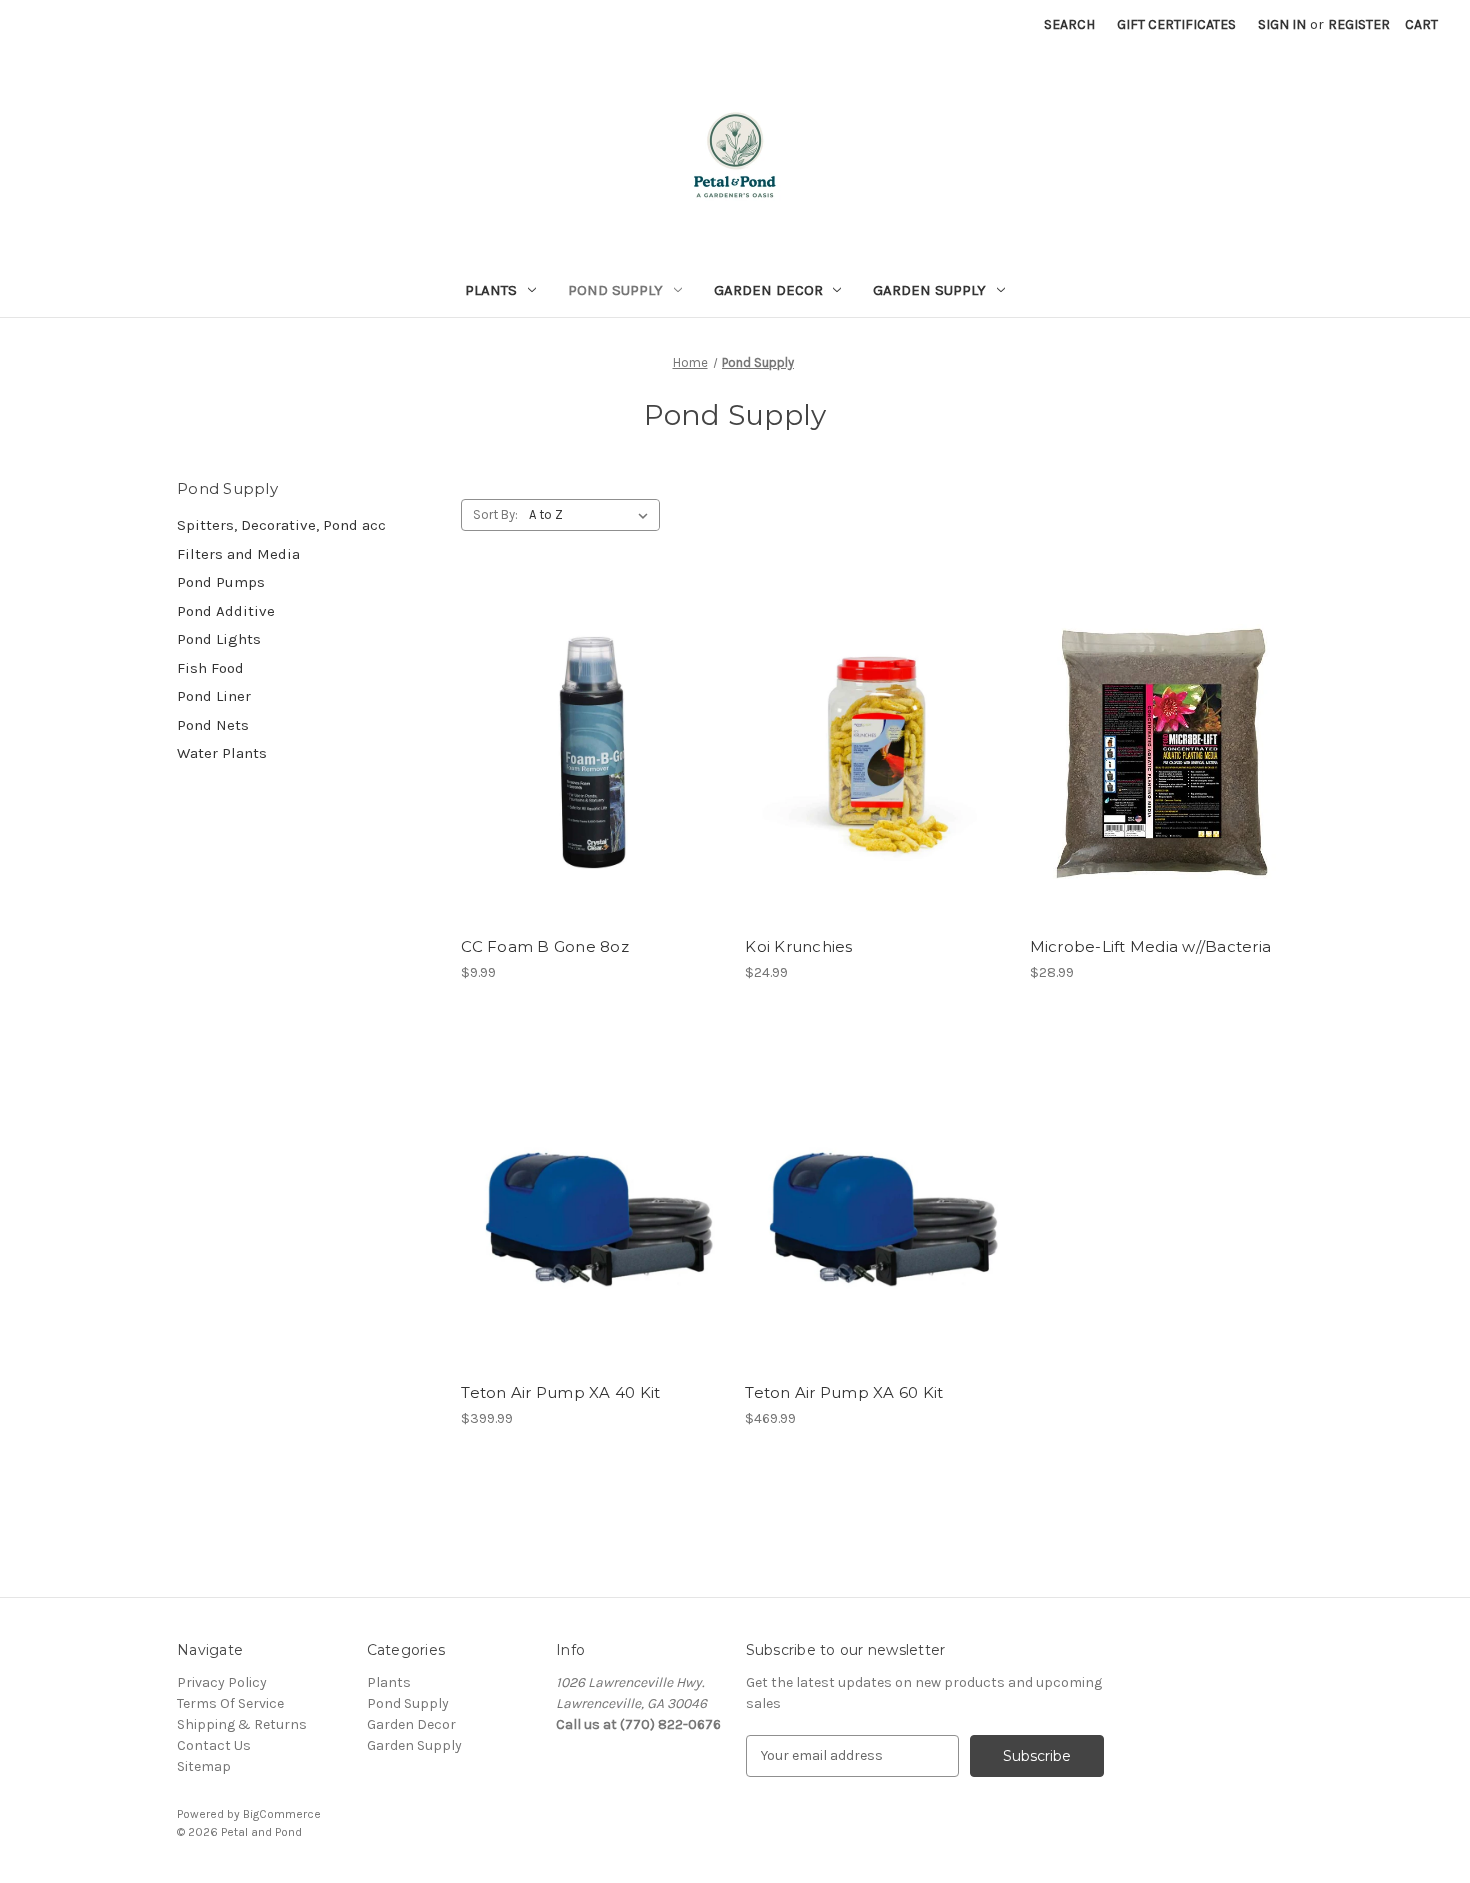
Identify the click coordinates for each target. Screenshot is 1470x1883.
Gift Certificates (1176, 24)
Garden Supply (929, 290)
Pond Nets (213, 725)
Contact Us (214, 1745)
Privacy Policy (222, 1682)
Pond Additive (226, 611)
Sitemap (204, 1766)
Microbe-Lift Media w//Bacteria (1151, 946)
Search (1069, 24)
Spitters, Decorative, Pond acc (281, 525)
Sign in (1282, 24)
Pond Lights (219, 639)
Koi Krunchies (798, 946)
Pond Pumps (221, 582)
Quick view (589, 717)
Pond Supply (615, 290)
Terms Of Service (230, 1703)
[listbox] (592, 515)
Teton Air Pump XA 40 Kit (560, 1392)
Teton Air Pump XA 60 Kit (844, 1392)
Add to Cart (592, 788)
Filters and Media (238, 554)
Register (1359, 24)
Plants (491, 290)
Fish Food (210, 668)
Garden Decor (768, 290)
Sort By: (495, 514)
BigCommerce (282, 1814)
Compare (586, 753)
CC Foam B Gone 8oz (545, 946)
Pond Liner (214, 696)
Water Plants (222, 753)
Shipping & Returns (242, 1724)
